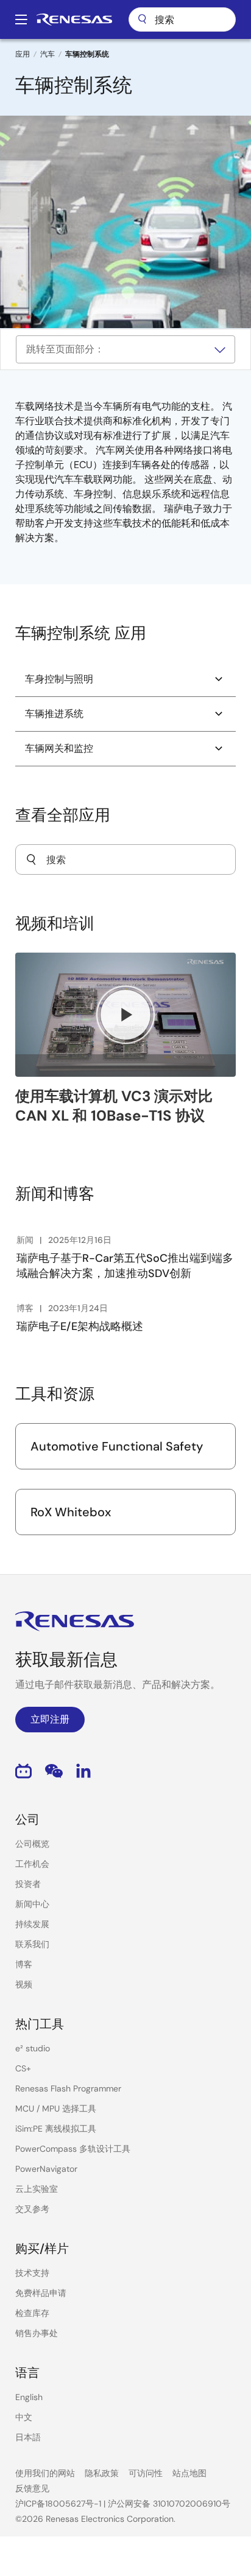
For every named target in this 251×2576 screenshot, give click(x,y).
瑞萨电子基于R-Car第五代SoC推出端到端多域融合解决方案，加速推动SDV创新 (125, 1266)
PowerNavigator (46, 2169)
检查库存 (32, 2313)
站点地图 (189, 2473)
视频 (24, 1984)
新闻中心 (32, 1904)
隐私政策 (102, 2473)
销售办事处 (37, 2333)
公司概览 (32, 1844)
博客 (24, 1964)
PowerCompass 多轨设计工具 (73, 2149)
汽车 (48, 54)
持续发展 (32, 1924)
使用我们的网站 (45, 2473)
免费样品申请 (41, 2293)
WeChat (54, 1771)
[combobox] (125, 859)
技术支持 (32, 2273)
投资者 (28, 1884)
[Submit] (31, 859)
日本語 (28, 2437)
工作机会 (32, 1864)
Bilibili (23, 1771)
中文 (24, 2417)
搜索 (182, 19)
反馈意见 (32, 2488)
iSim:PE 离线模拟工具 (56, 2129)
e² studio (33, 2048)
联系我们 (32, 1944)
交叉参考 (32, 2209)
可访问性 (146, 2473)
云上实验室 (37, 2189)
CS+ (23, 2068)
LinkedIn (83, 1771)
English (29, 2397)
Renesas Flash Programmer (68, 2088)
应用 (23, 54)
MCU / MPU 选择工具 (56, 2109)
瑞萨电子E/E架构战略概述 (80, 1326)
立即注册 (50, 1719)
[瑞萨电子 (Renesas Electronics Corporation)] (74, 19)
